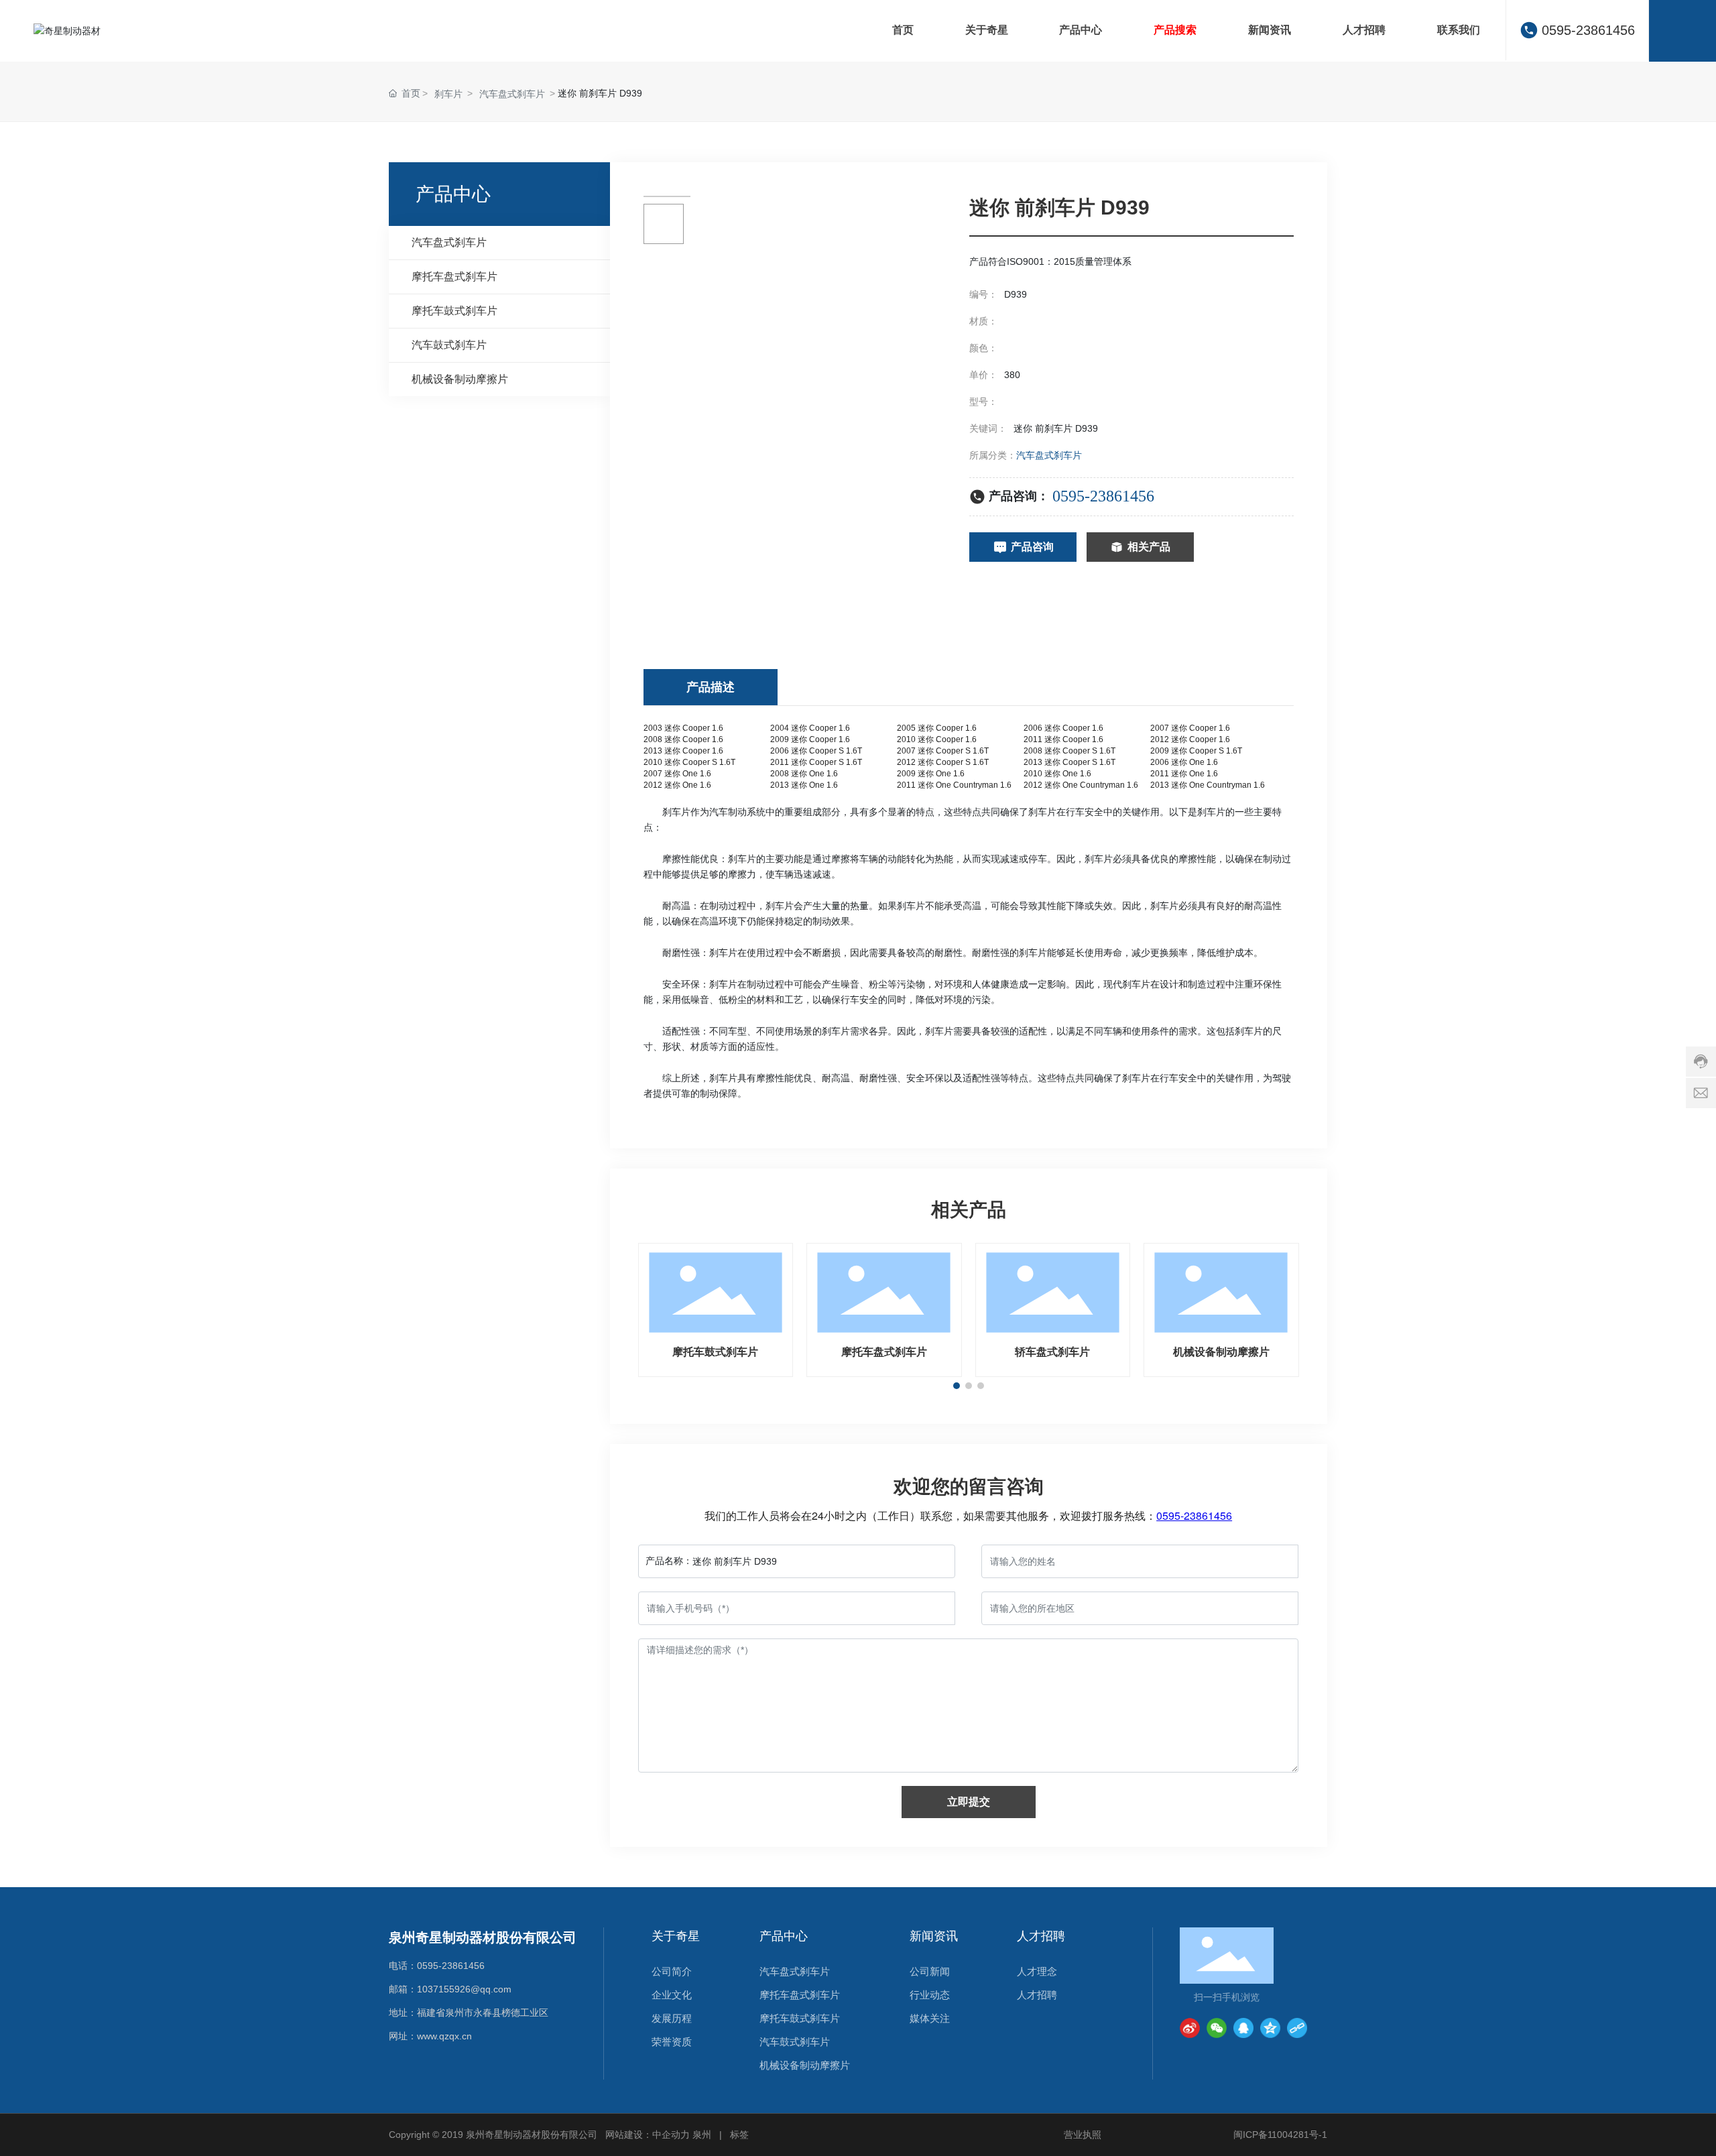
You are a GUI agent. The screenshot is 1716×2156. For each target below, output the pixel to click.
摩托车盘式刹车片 (884, 1352)
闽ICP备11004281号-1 (1280, 2135)
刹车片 (448, 94)
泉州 (702, 2135)
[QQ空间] (1270, 2028)
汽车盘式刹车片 (512, 94)
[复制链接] (1297, 2028)
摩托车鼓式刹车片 (715, 1352)
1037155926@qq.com (464, 1989)
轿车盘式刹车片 (1052, 1352)
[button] (957, 1386)
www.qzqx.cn (444, 2036)
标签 (739, 2135)
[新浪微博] (1190, 2028)
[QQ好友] (1243, 2028)
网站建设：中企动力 (648, 2135)
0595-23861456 (1588, 30)
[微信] (1217, 2028)
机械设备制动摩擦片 (1221, 1352)
